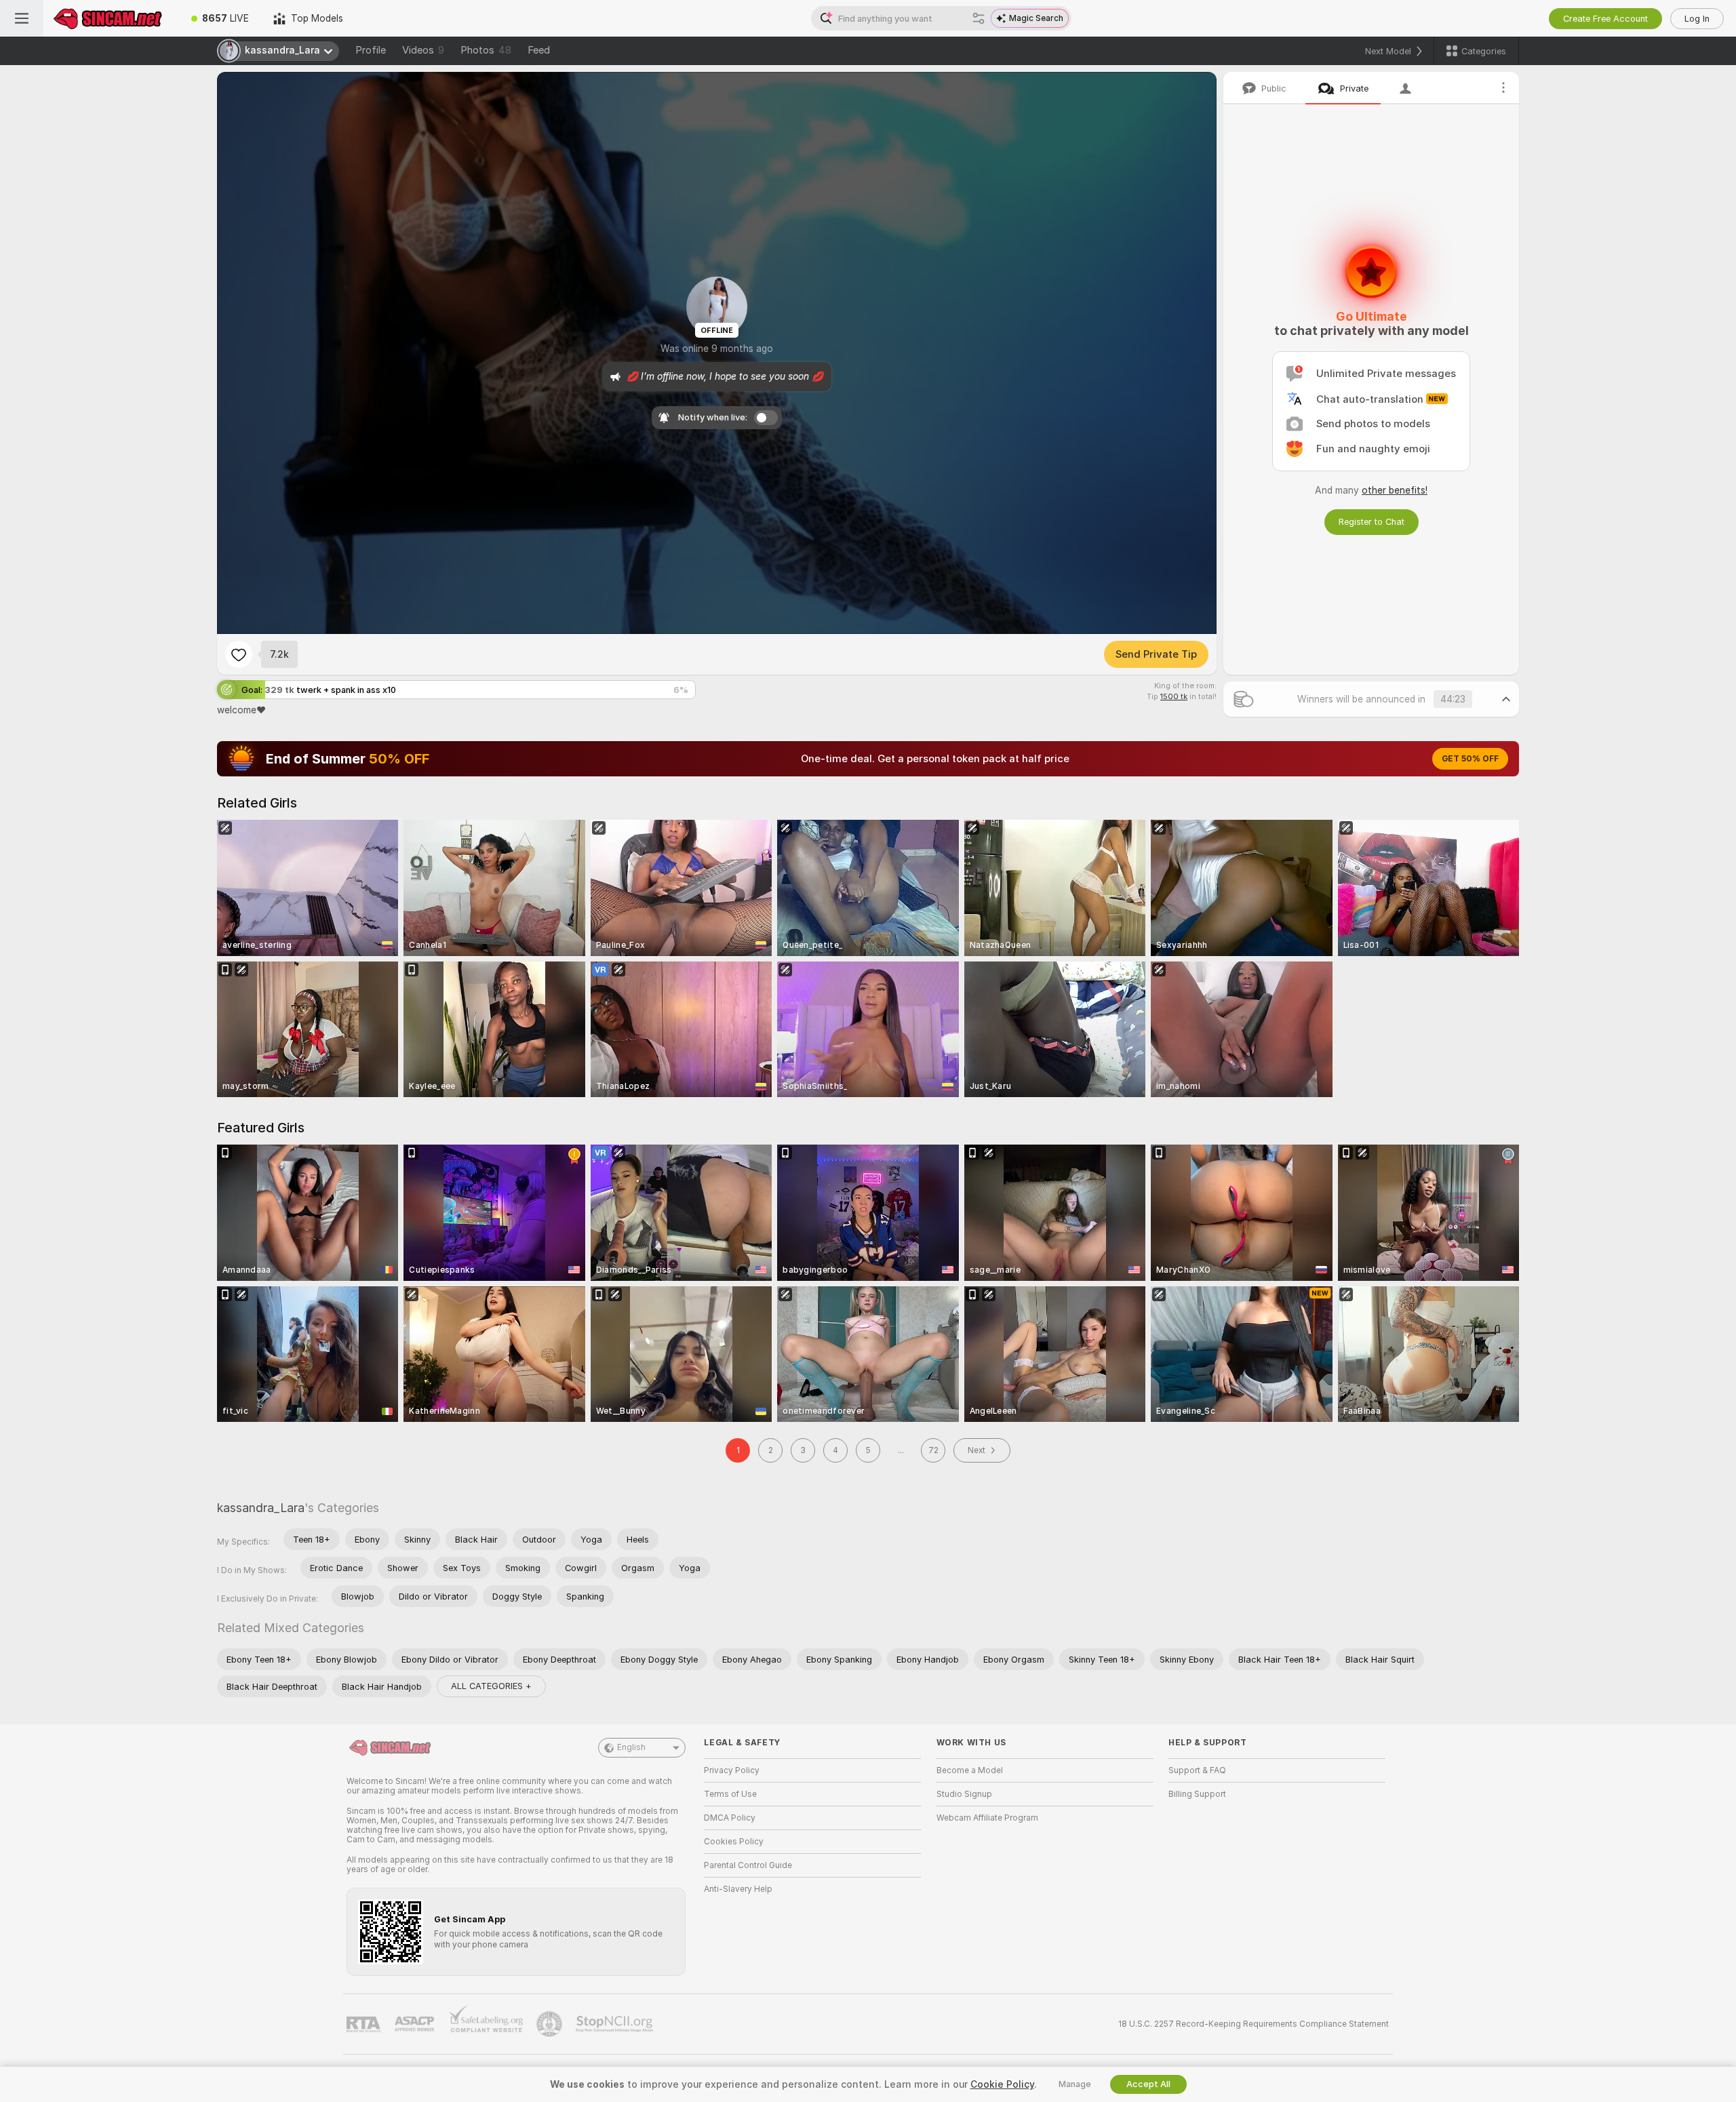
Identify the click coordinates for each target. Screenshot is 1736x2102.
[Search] (979, 18)
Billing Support (1197, 1794)
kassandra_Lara (261, 1508)
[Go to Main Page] (111, 18)
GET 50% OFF (1470, 759)
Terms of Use (730, 1794)
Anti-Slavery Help (738, 1889)
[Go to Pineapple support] (551, 2024)
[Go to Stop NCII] (616, 2024)
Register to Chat (1372, 522)
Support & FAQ (1197, 1770)
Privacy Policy (732, 1770)
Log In (1697, 19)
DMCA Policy (730, 1818)
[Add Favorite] (239, 654)
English (631, 1747)
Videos (423, 50)
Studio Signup (964, 1794)
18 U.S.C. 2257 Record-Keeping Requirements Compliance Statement (1254, 2024)
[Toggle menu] (22, 18)
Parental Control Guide (748, 1865)
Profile (371, 50)
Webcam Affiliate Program (987, 1818)
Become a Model (970, 1770)
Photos (486, 50)
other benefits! (1395, 490)
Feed (539, 50)
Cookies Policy (734, 1842)
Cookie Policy (1002, 2084)
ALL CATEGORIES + (491, 1686)
